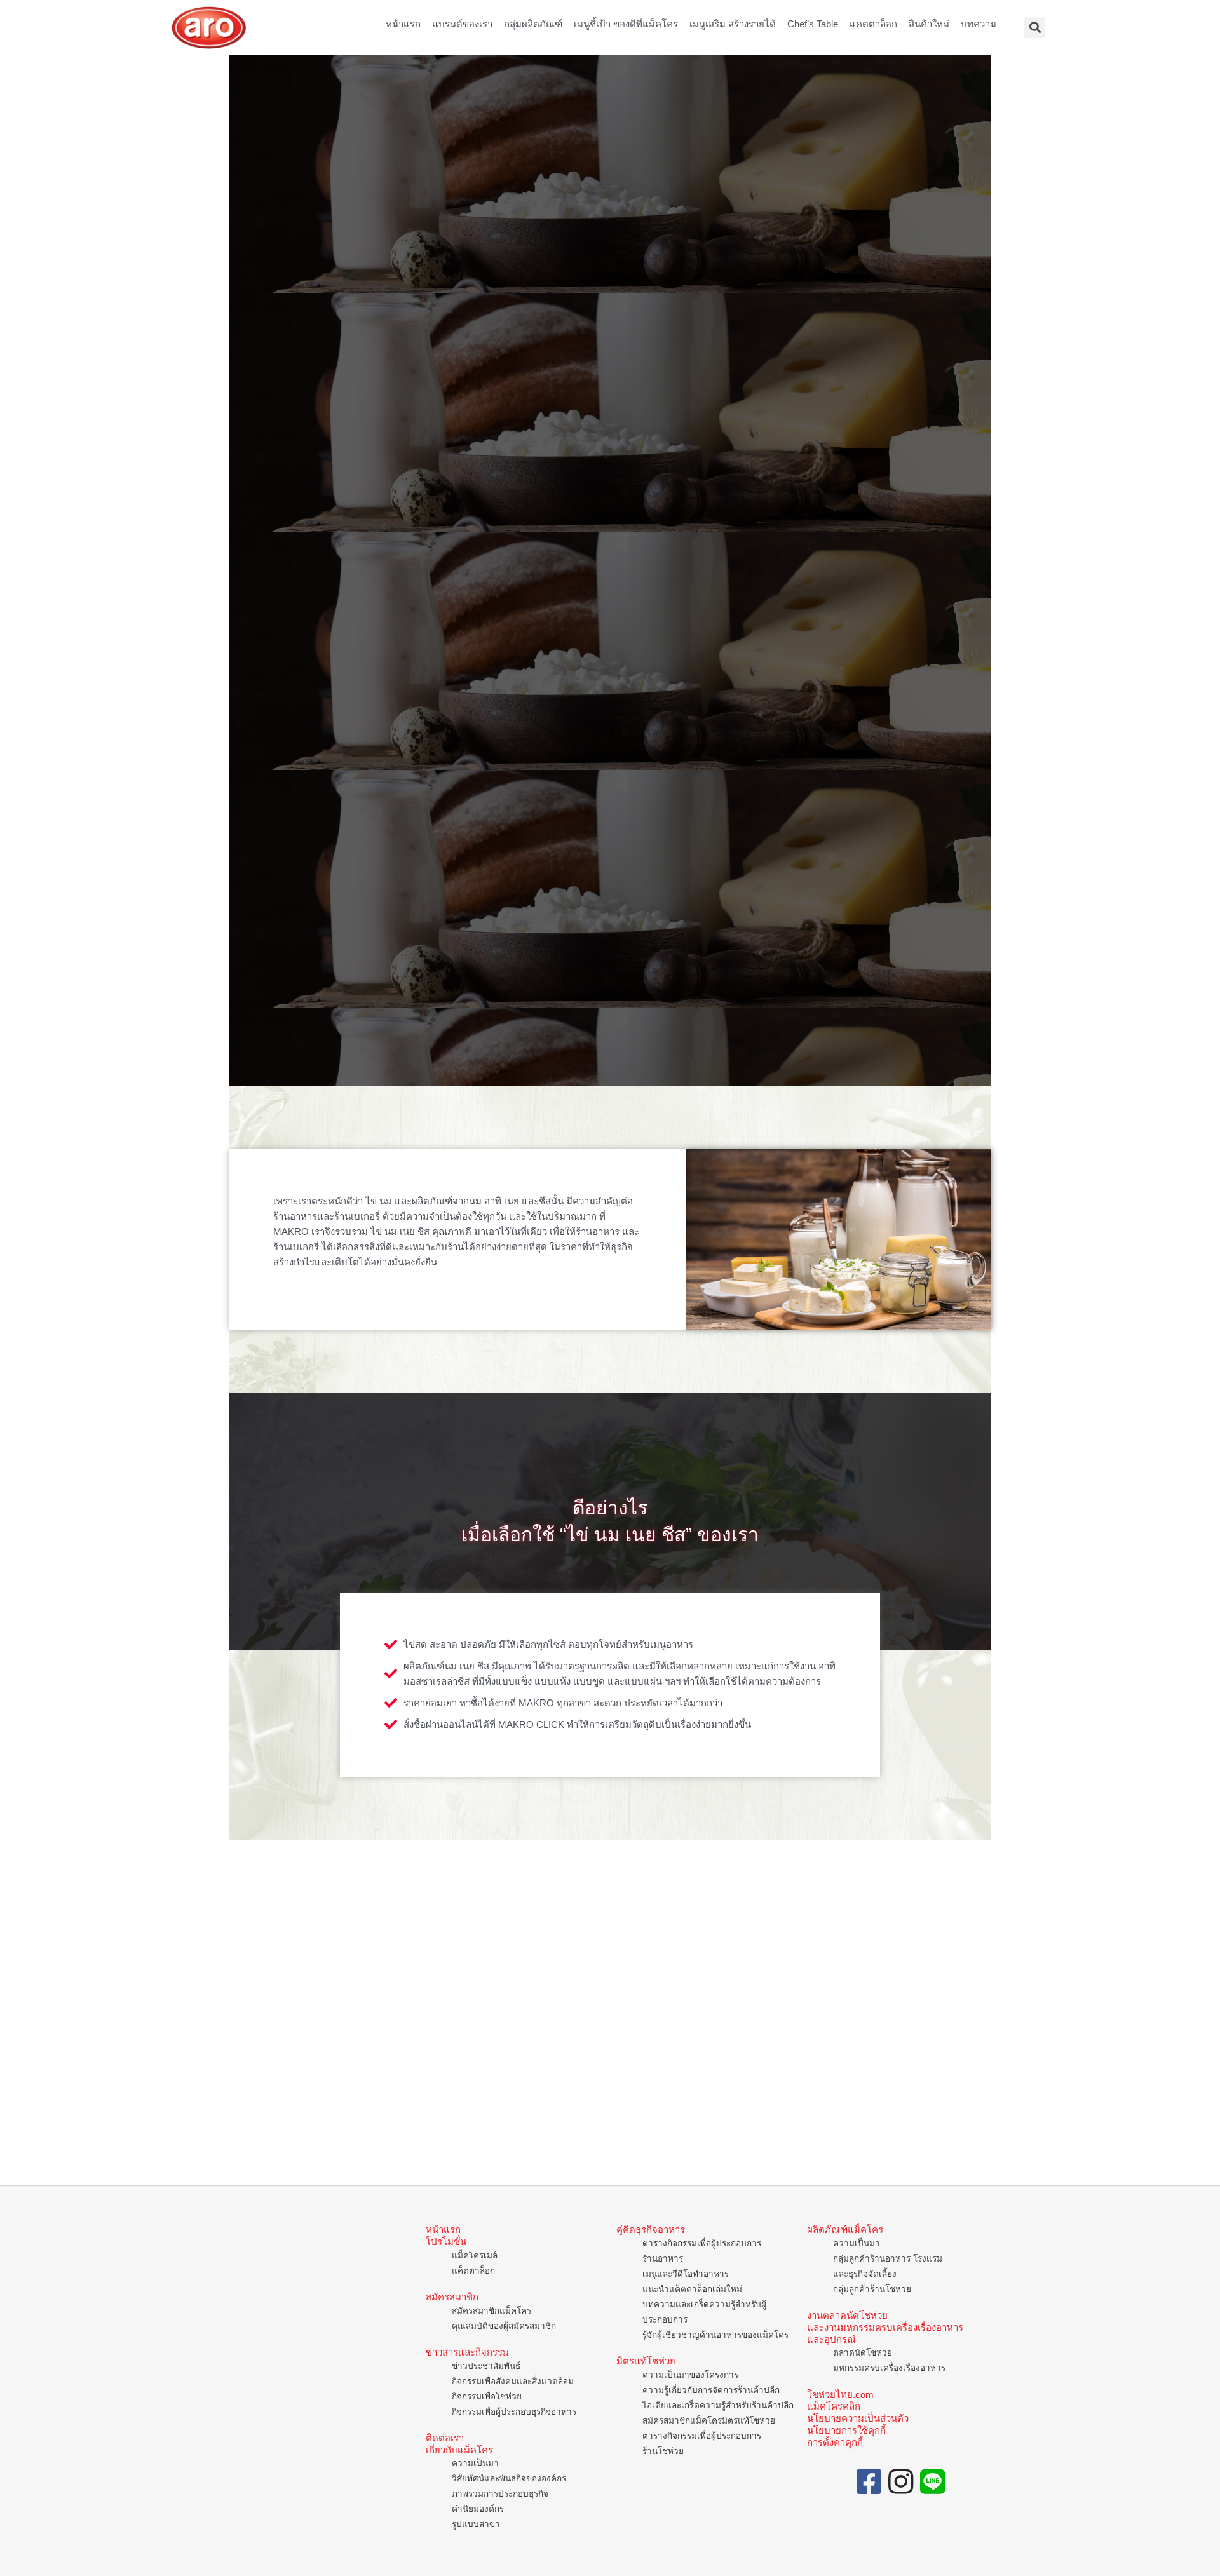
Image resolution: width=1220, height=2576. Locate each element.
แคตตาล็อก (873, 24)
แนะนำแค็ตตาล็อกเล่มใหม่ (692, 2289)
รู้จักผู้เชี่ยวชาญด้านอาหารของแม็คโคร (715, 2335)
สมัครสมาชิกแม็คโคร (491, 2311)
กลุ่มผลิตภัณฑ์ (533, 24)
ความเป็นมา (475, 2463)
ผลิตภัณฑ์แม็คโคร (845, 2229)
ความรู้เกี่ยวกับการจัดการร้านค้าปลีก (711, 2390)
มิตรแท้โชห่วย (646, 2361)
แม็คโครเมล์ (475, 2256)
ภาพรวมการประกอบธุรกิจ (500, 2494)
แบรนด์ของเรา (462, 24)
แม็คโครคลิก (834, 2406)
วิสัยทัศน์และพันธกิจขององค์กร (509, 2478)
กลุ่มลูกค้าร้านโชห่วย (872, 2289)
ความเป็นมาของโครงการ (690, 2375)
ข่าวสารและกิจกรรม (467, 2352)
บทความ (979, 24)
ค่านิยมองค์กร (478, 2509)
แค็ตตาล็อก (473, 2271)
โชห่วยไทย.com (840, 2395)
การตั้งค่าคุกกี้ (835, 2442)
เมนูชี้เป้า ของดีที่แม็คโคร (626, 24)
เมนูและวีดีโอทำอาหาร (686, 2274)
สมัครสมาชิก (452, 2297)
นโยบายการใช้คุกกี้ (846, 2430)
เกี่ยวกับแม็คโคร (459, 2450)
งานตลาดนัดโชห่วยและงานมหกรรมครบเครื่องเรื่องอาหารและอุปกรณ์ (885, 2327)
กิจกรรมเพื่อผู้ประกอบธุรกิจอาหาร (514, 2412)
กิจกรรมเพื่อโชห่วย (487, 2397)
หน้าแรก (403, 24)
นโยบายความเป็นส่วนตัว (858, 2418)
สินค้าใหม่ (929, 24)
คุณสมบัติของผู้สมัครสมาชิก (504, 2326)
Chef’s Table (813, 24)
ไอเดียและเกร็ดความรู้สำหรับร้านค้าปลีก (718, 2405)
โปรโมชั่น (446, 2242)
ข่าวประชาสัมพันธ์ (486, 2366)
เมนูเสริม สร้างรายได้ (733, 24)
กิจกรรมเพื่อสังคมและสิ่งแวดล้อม (513, 2381)
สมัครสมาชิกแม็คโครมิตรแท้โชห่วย (709, 2421)
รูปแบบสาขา (476, 2524)
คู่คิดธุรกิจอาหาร (651, 2229)
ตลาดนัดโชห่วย (863, 2353)
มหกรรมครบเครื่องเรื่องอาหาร (889, 2368)
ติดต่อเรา (445, 2438)
